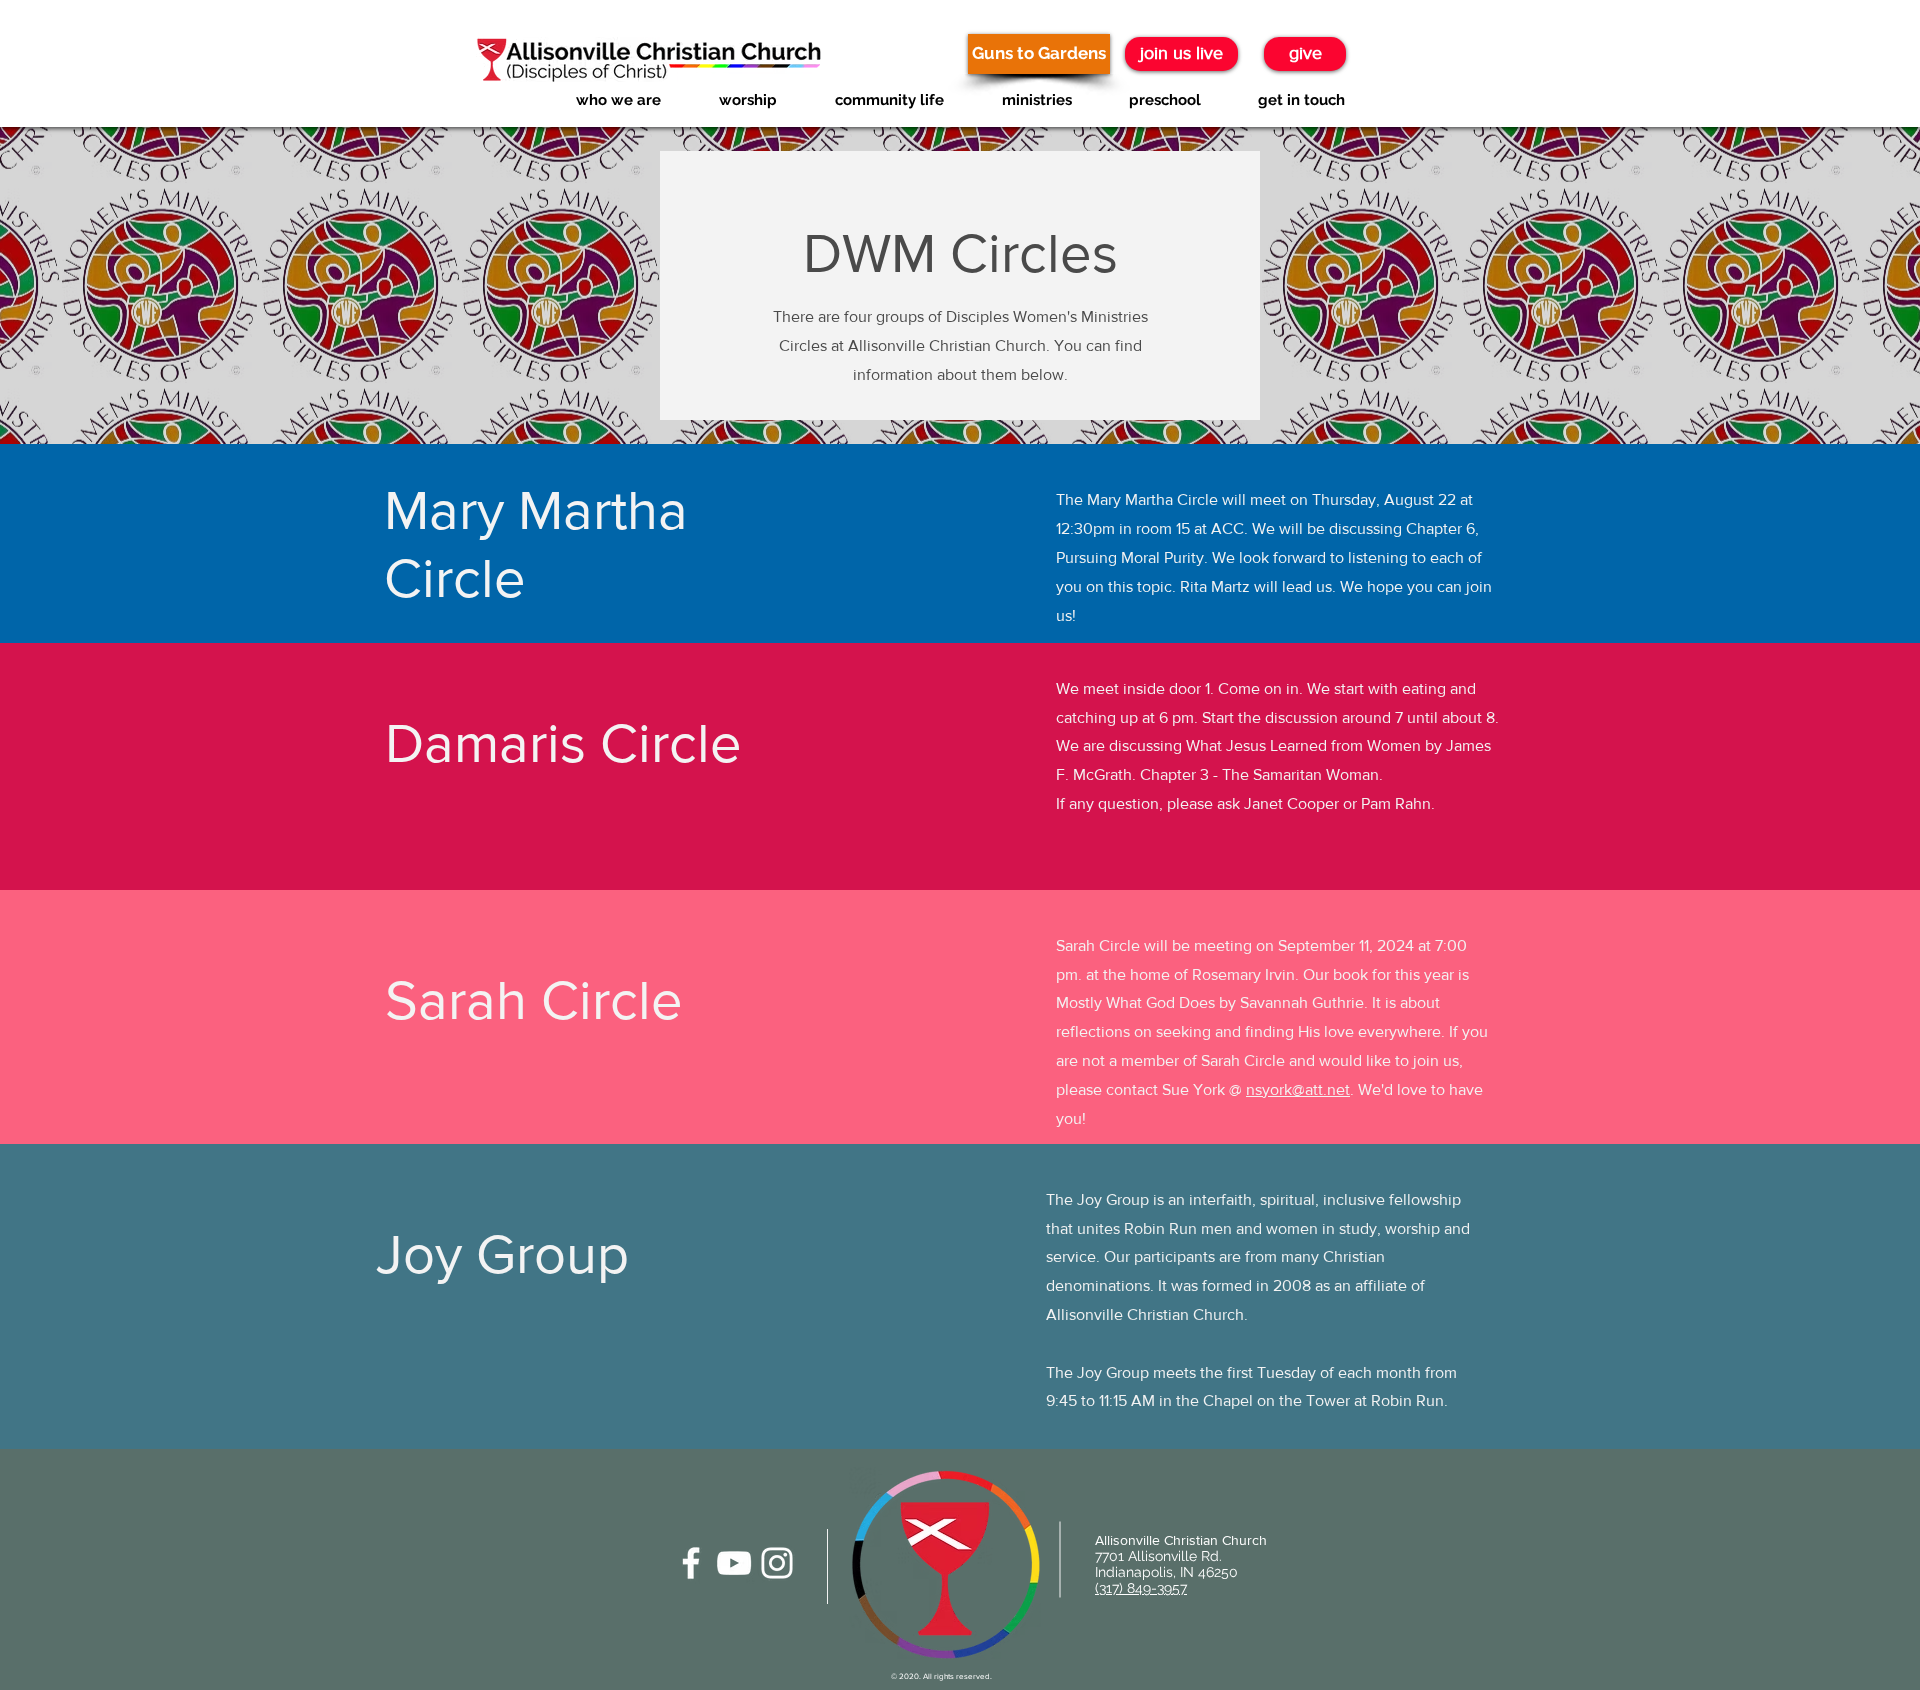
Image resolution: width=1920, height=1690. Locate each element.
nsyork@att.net (1298, 1089)
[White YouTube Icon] (734, 1563)
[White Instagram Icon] (777, 1563)
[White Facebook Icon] (691, 1563)
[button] (618, 100)
